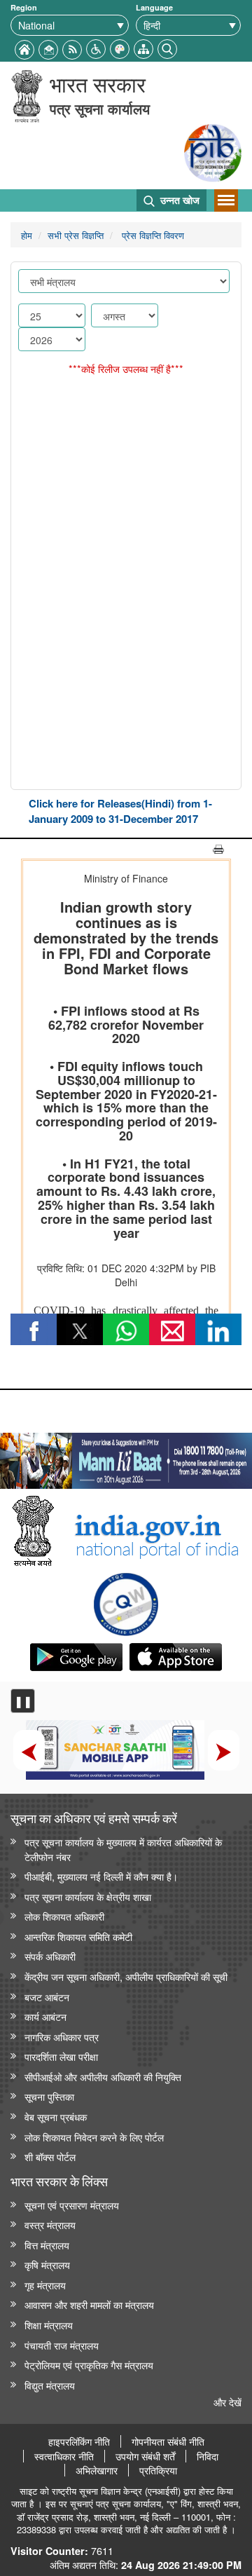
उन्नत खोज (178, 200)
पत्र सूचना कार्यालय (100, 108)
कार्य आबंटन (45, 2016)
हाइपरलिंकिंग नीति (79, 2441)
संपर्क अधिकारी (50, 1956)
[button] (96, 47)
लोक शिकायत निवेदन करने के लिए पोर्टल (94, 2137)
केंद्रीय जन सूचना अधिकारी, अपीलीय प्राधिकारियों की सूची (126, 1976)
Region (24, 7)
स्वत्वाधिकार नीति (64, 2456)
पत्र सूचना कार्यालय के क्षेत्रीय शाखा (88, 1896)
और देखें (227, 2402)
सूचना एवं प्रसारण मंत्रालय (72, 2205)
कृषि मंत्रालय (47, 2264)
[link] (126, 1457)
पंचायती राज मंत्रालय (62, 2345)
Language (154, 7)
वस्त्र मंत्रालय (50, 2224)
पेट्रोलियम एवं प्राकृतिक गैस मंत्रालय (89, 2365)
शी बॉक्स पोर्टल (50, 2156)
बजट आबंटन (47, 1997)
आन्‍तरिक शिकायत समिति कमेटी (78, 1936)
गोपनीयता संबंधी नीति (168, 2441)
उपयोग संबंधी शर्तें (145, 2456)
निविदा (208, 2456)
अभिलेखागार (97, 2470)
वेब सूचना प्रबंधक (56, 2117)
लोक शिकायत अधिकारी (64, 1916)
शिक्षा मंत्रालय (49, 2325)
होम (27, 235)
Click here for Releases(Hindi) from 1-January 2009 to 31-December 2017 (120, 811)
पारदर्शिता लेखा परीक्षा (61, 2056)
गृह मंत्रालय (45, 2285)
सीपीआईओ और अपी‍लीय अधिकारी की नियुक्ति (103, 2077)
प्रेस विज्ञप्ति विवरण (152, 235)
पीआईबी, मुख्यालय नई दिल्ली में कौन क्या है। (101, 1876)
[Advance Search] (167, 47)
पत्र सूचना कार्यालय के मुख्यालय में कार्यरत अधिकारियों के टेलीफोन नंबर (123, 1849)
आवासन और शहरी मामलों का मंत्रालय (89, 2304)
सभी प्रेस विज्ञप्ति (76, 235)
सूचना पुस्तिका (49, 2096)
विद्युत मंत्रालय (50, 2385)
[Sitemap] (143, 47)
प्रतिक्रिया (158, 2470)
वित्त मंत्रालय (47, 2245)
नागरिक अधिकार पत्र (62, 2037)
